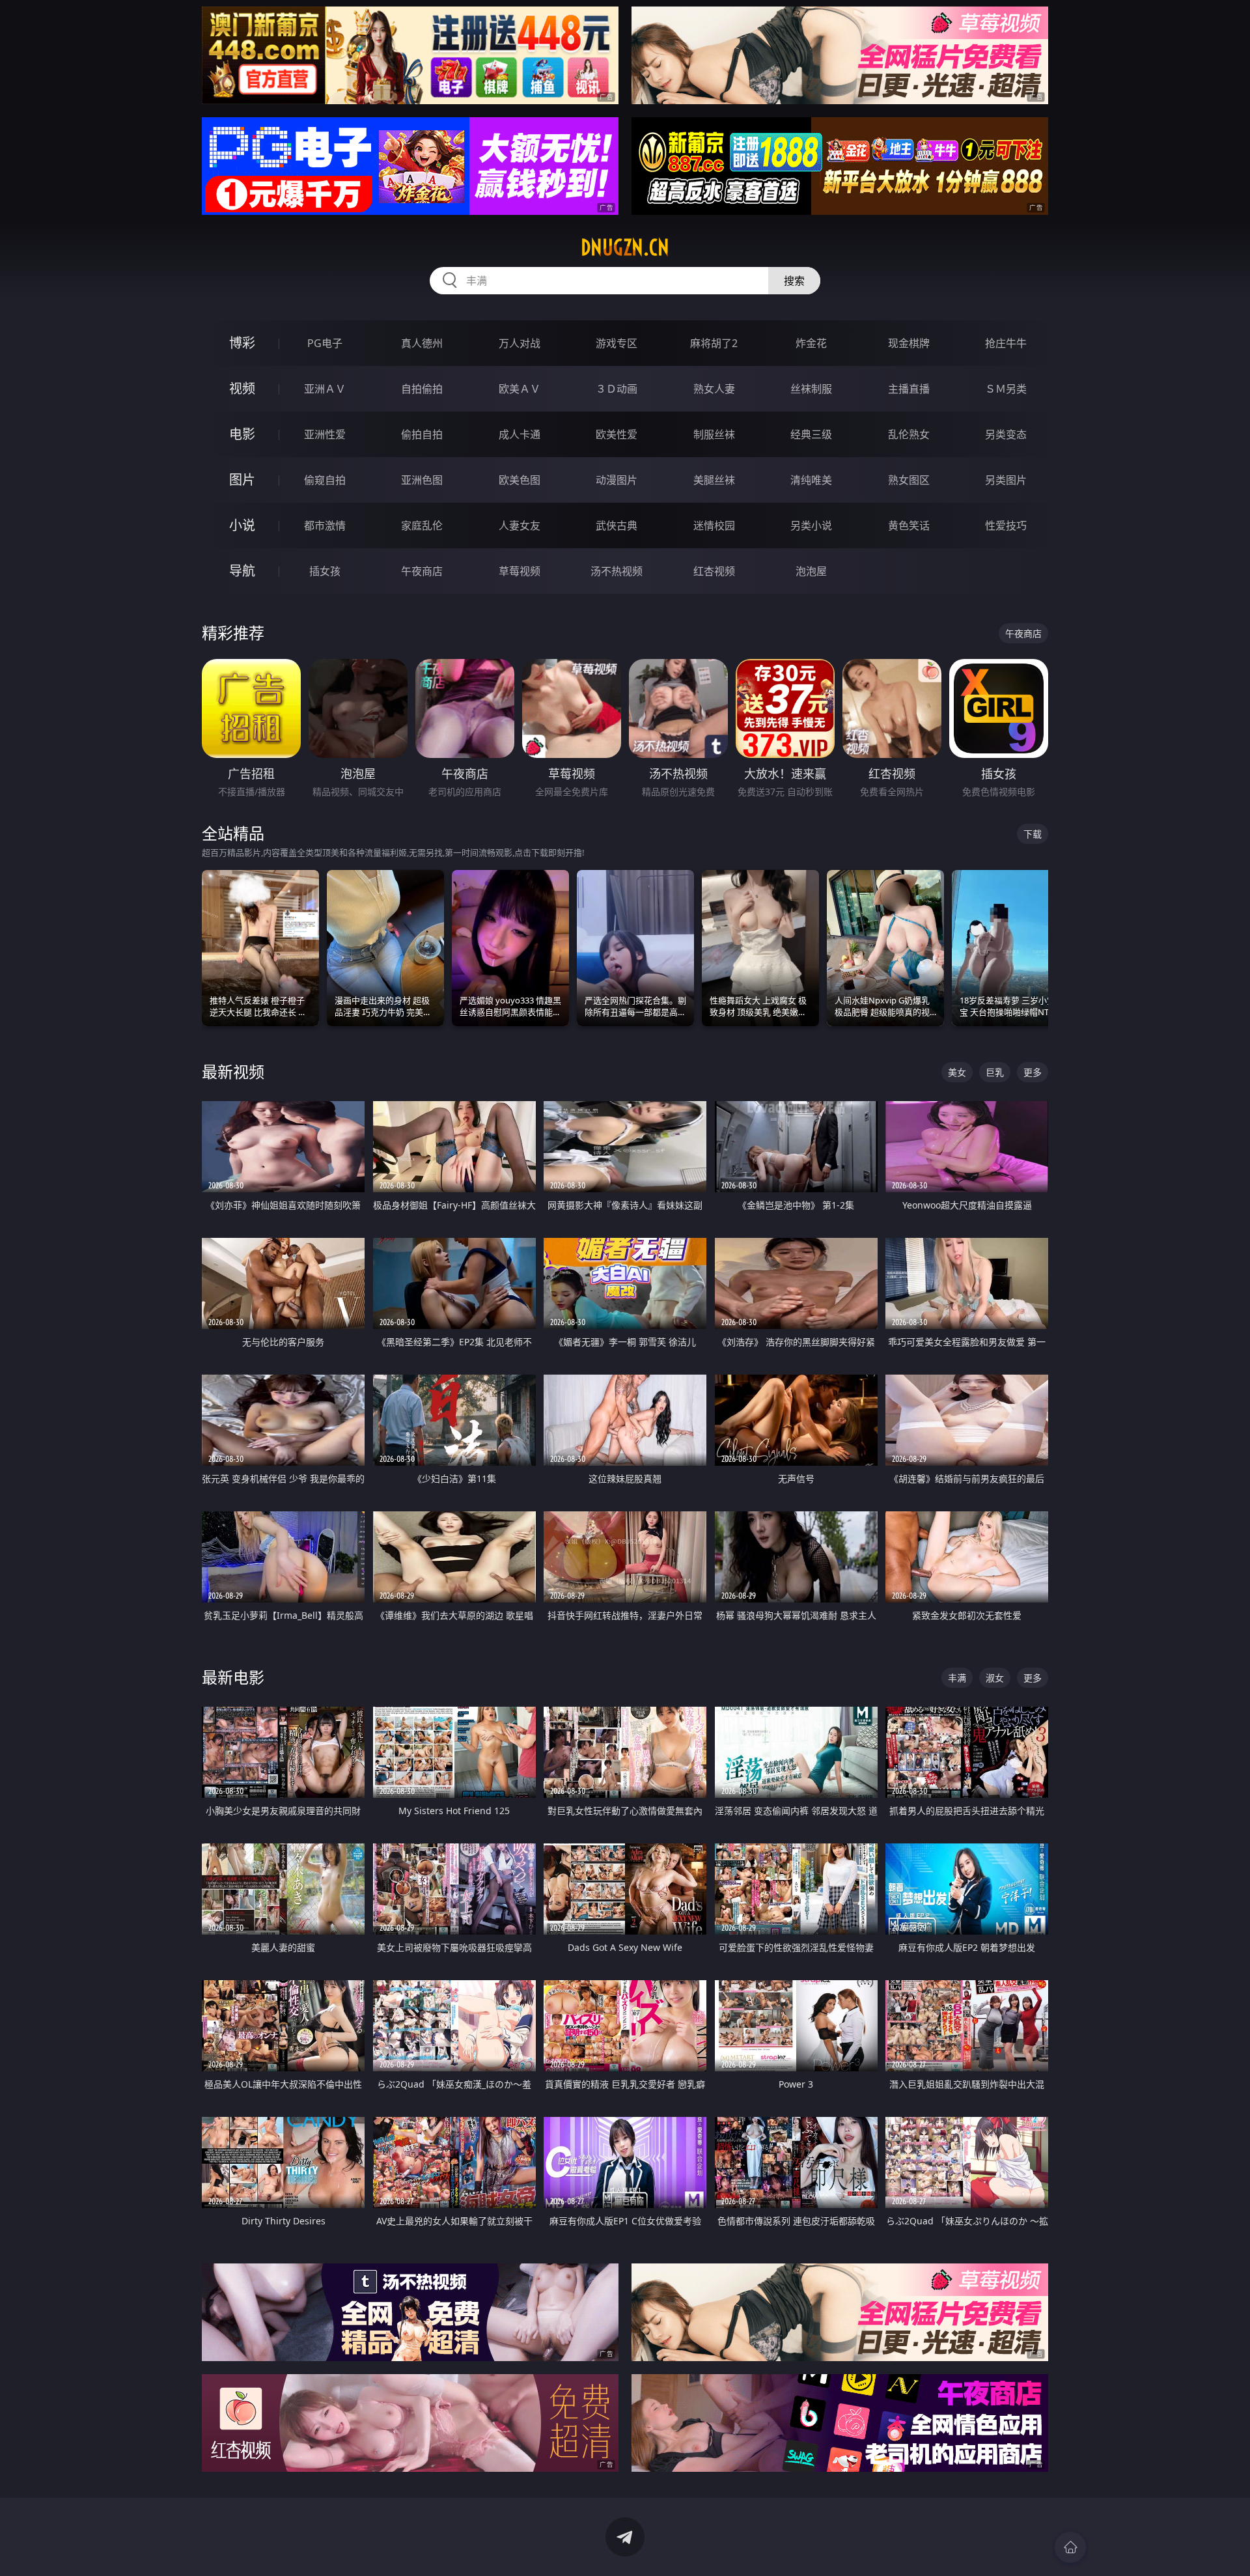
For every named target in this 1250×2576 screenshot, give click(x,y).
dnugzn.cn (625, 247)
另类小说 (811, 525)
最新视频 (233, 1071)
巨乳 (995, 1072)
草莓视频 (520, 571)
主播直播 (909, 389)
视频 (242, 388)
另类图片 (1006, 480)
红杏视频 (714, 571)
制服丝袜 (714, 434)
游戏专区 (617, 343)
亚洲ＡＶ (325, 389)
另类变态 (1006, 434)
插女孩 (325, 571)
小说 (242, 525)
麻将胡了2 (714, 343)
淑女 (995, 1678)
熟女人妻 (714, 389)
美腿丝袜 (714, 480)
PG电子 (325, 343)
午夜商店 (422, 571)
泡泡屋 (811, 571)
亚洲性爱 (325, 434)
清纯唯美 (811, 480)
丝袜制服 (811, 389)
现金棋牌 (909, 343)
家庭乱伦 (422, 525)
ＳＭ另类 (1006, 389)
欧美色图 (520, 480)
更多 (1033, 1072)
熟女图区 (909, 480)
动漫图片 (617, 480)
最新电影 (233, 1677)
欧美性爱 (617, 434)
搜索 (794, 281)
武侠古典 (617, 525)
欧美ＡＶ (520, 389)
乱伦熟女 (909, 434)
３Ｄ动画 (617, 389)
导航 (242, 571)
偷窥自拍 (325, 480)
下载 (1033, 834)
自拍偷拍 (422, 389)
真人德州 (422, 343)
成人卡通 (520, 434)
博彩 (242, 343)
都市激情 (325, 525)
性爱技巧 (1006, 525)
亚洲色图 (422, 480)
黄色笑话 (909, 525)
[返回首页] (1070, 2547)
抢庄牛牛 (1006, 343)
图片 (242, 480)
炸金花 (811, 343)
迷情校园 (714, 525)
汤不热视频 (617, 571)
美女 (957, 1072)
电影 (242, 434)
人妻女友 (520, 525)
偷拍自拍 (422, 434)
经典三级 (811, 434)
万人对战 (520, 343)
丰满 (957, 1678)
